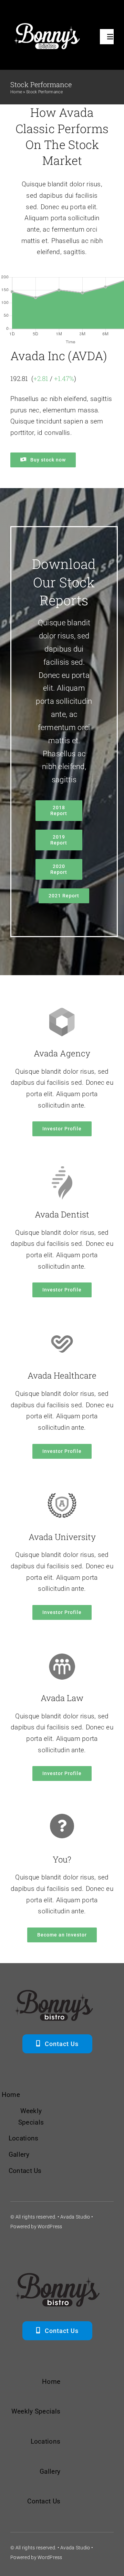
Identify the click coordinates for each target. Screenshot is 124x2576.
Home (16, 92)
